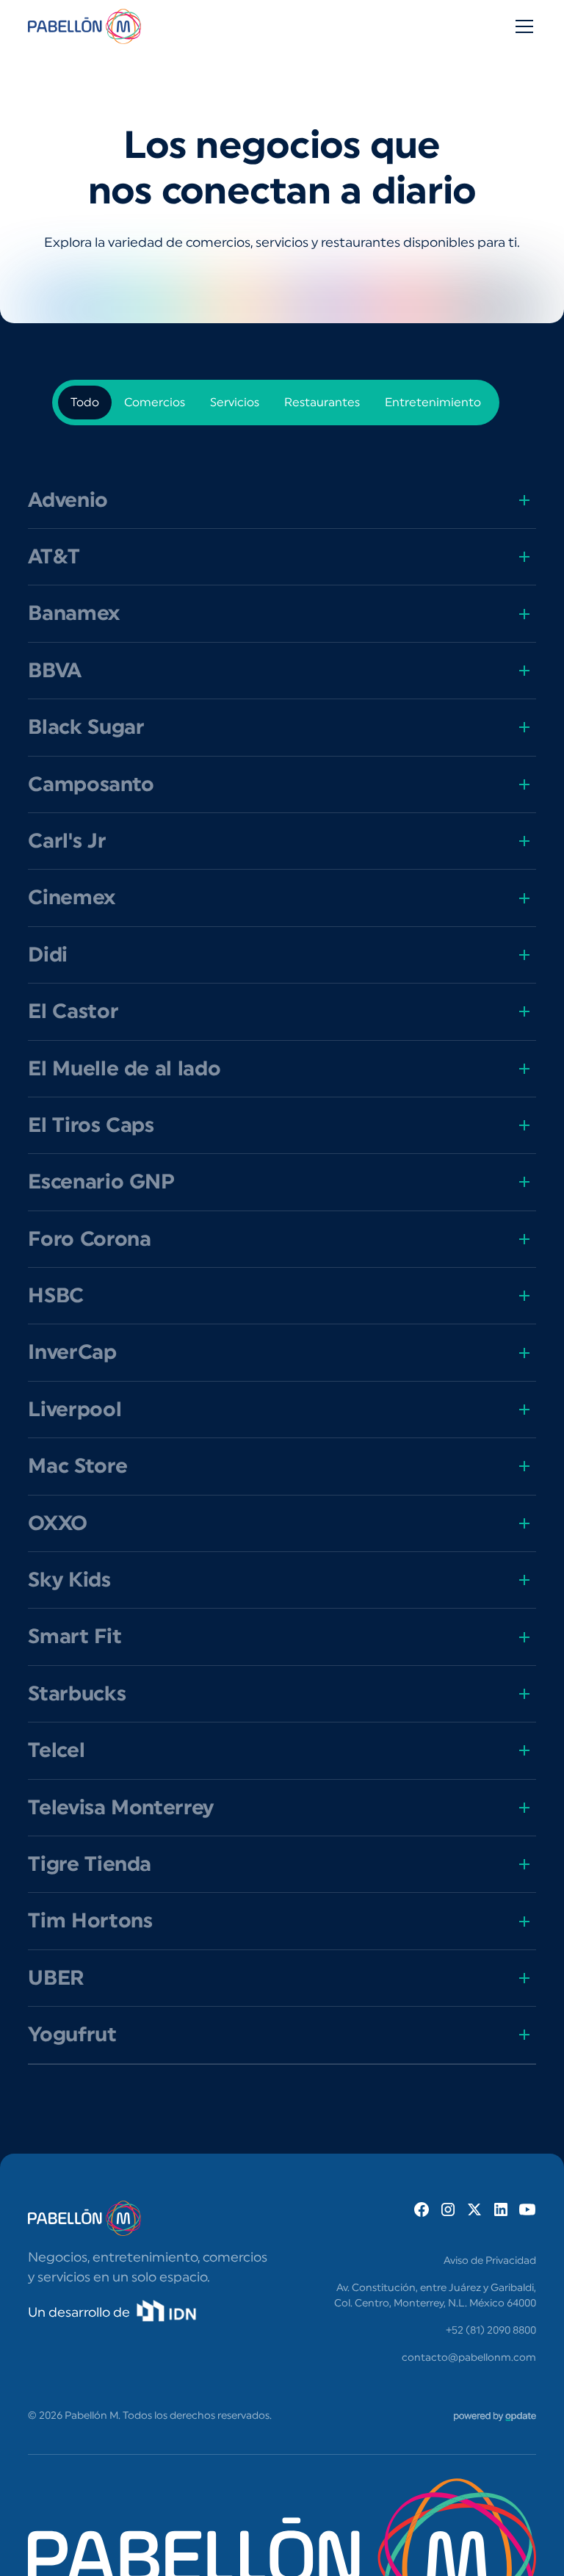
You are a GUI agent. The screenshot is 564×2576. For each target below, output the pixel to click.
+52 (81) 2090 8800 (491, 2331)
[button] (521, 26)
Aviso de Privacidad (490, 2261)
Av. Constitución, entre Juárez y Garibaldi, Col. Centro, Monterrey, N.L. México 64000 (435, 2296)
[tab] (85, 403)
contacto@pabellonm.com (469, 2358)
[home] (84, 26)
